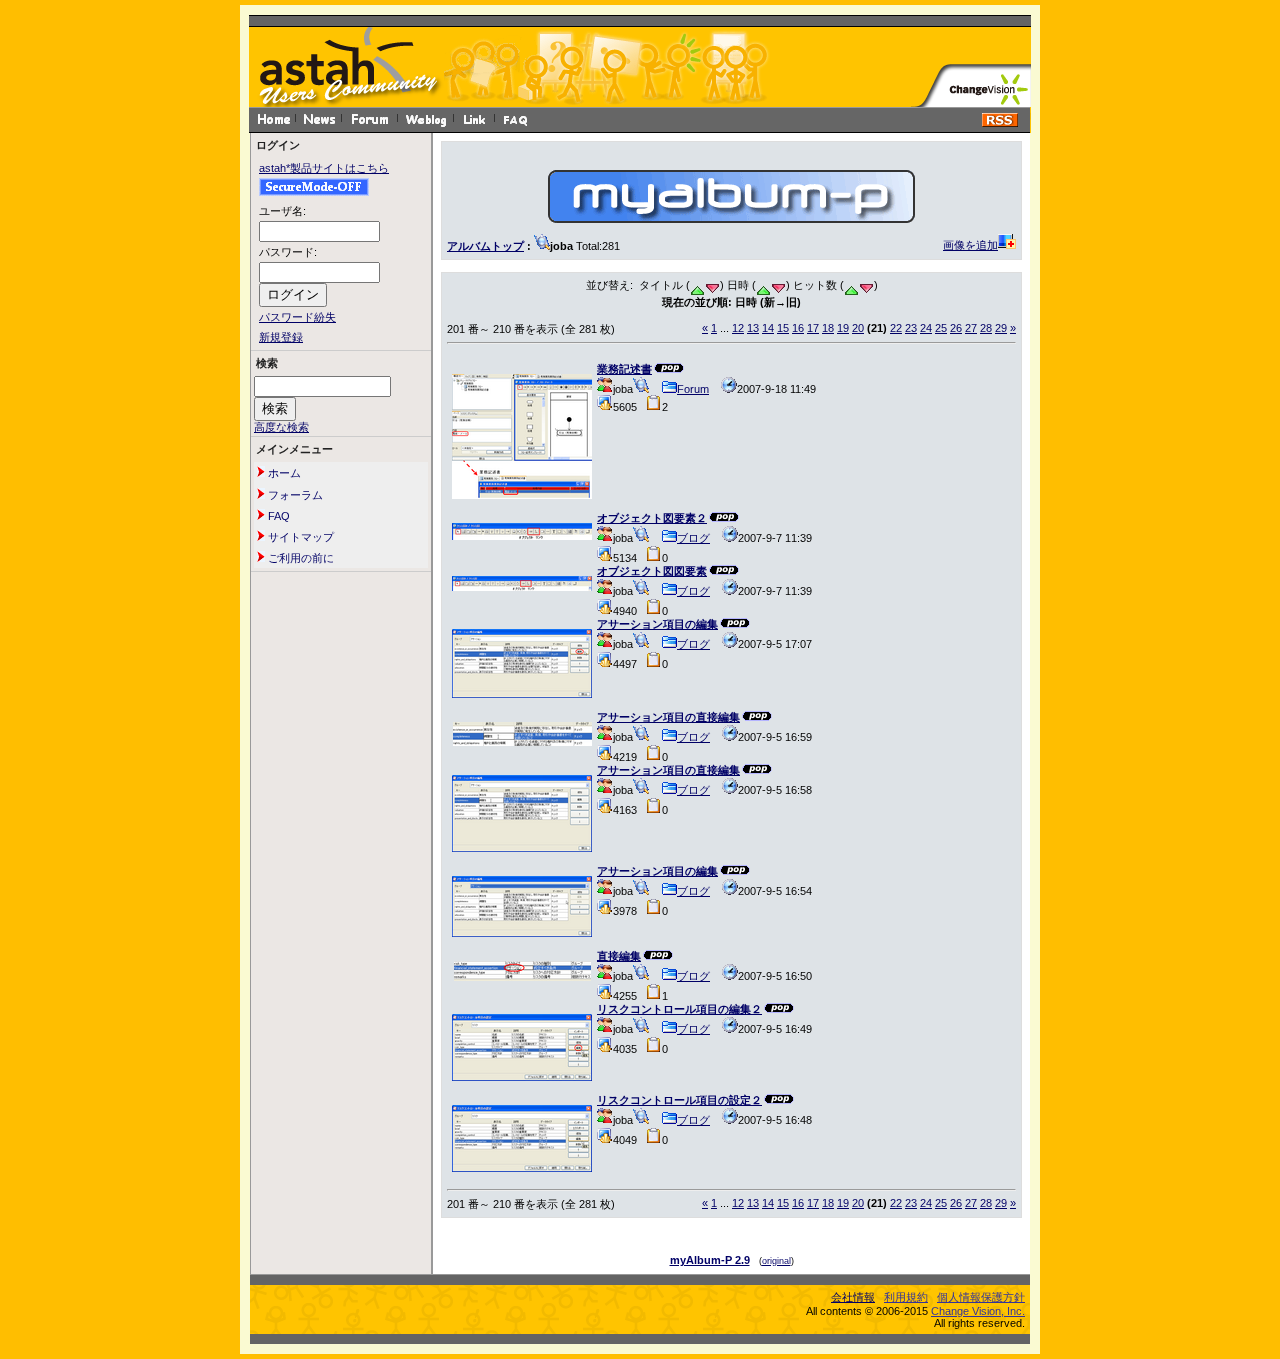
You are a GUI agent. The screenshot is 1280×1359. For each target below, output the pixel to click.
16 (798, 328)
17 (813, 328)
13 (753, 328)
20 (858, 328)
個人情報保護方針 (981, 1297)
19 (843, 328)
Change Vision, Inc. (978, 1311)
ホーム (283, 473)
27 (971, 328)
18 (828, 328)
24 (926, 328)
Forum (693, 389)
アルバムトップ (485, 246)
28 (986, 328)
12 (738, 328)
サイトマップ (299, 537)
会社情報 (853, 1297)
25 (941, 328)
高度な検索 (281, 427)
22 (896, 328)
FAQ (277, 516)
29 (1001, 328)
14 (768, 328)
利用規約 (906, 1297)
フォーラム (294, 495)
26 (956, 328)
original (776, 1261)
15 (783, 328)
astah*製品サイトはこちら (324, 168)
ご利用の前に (299, 558)
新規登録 (281, 337)
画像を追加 (970, 245)
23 (911, 328)
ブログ (693, 538)
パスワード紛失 (297, 317)
